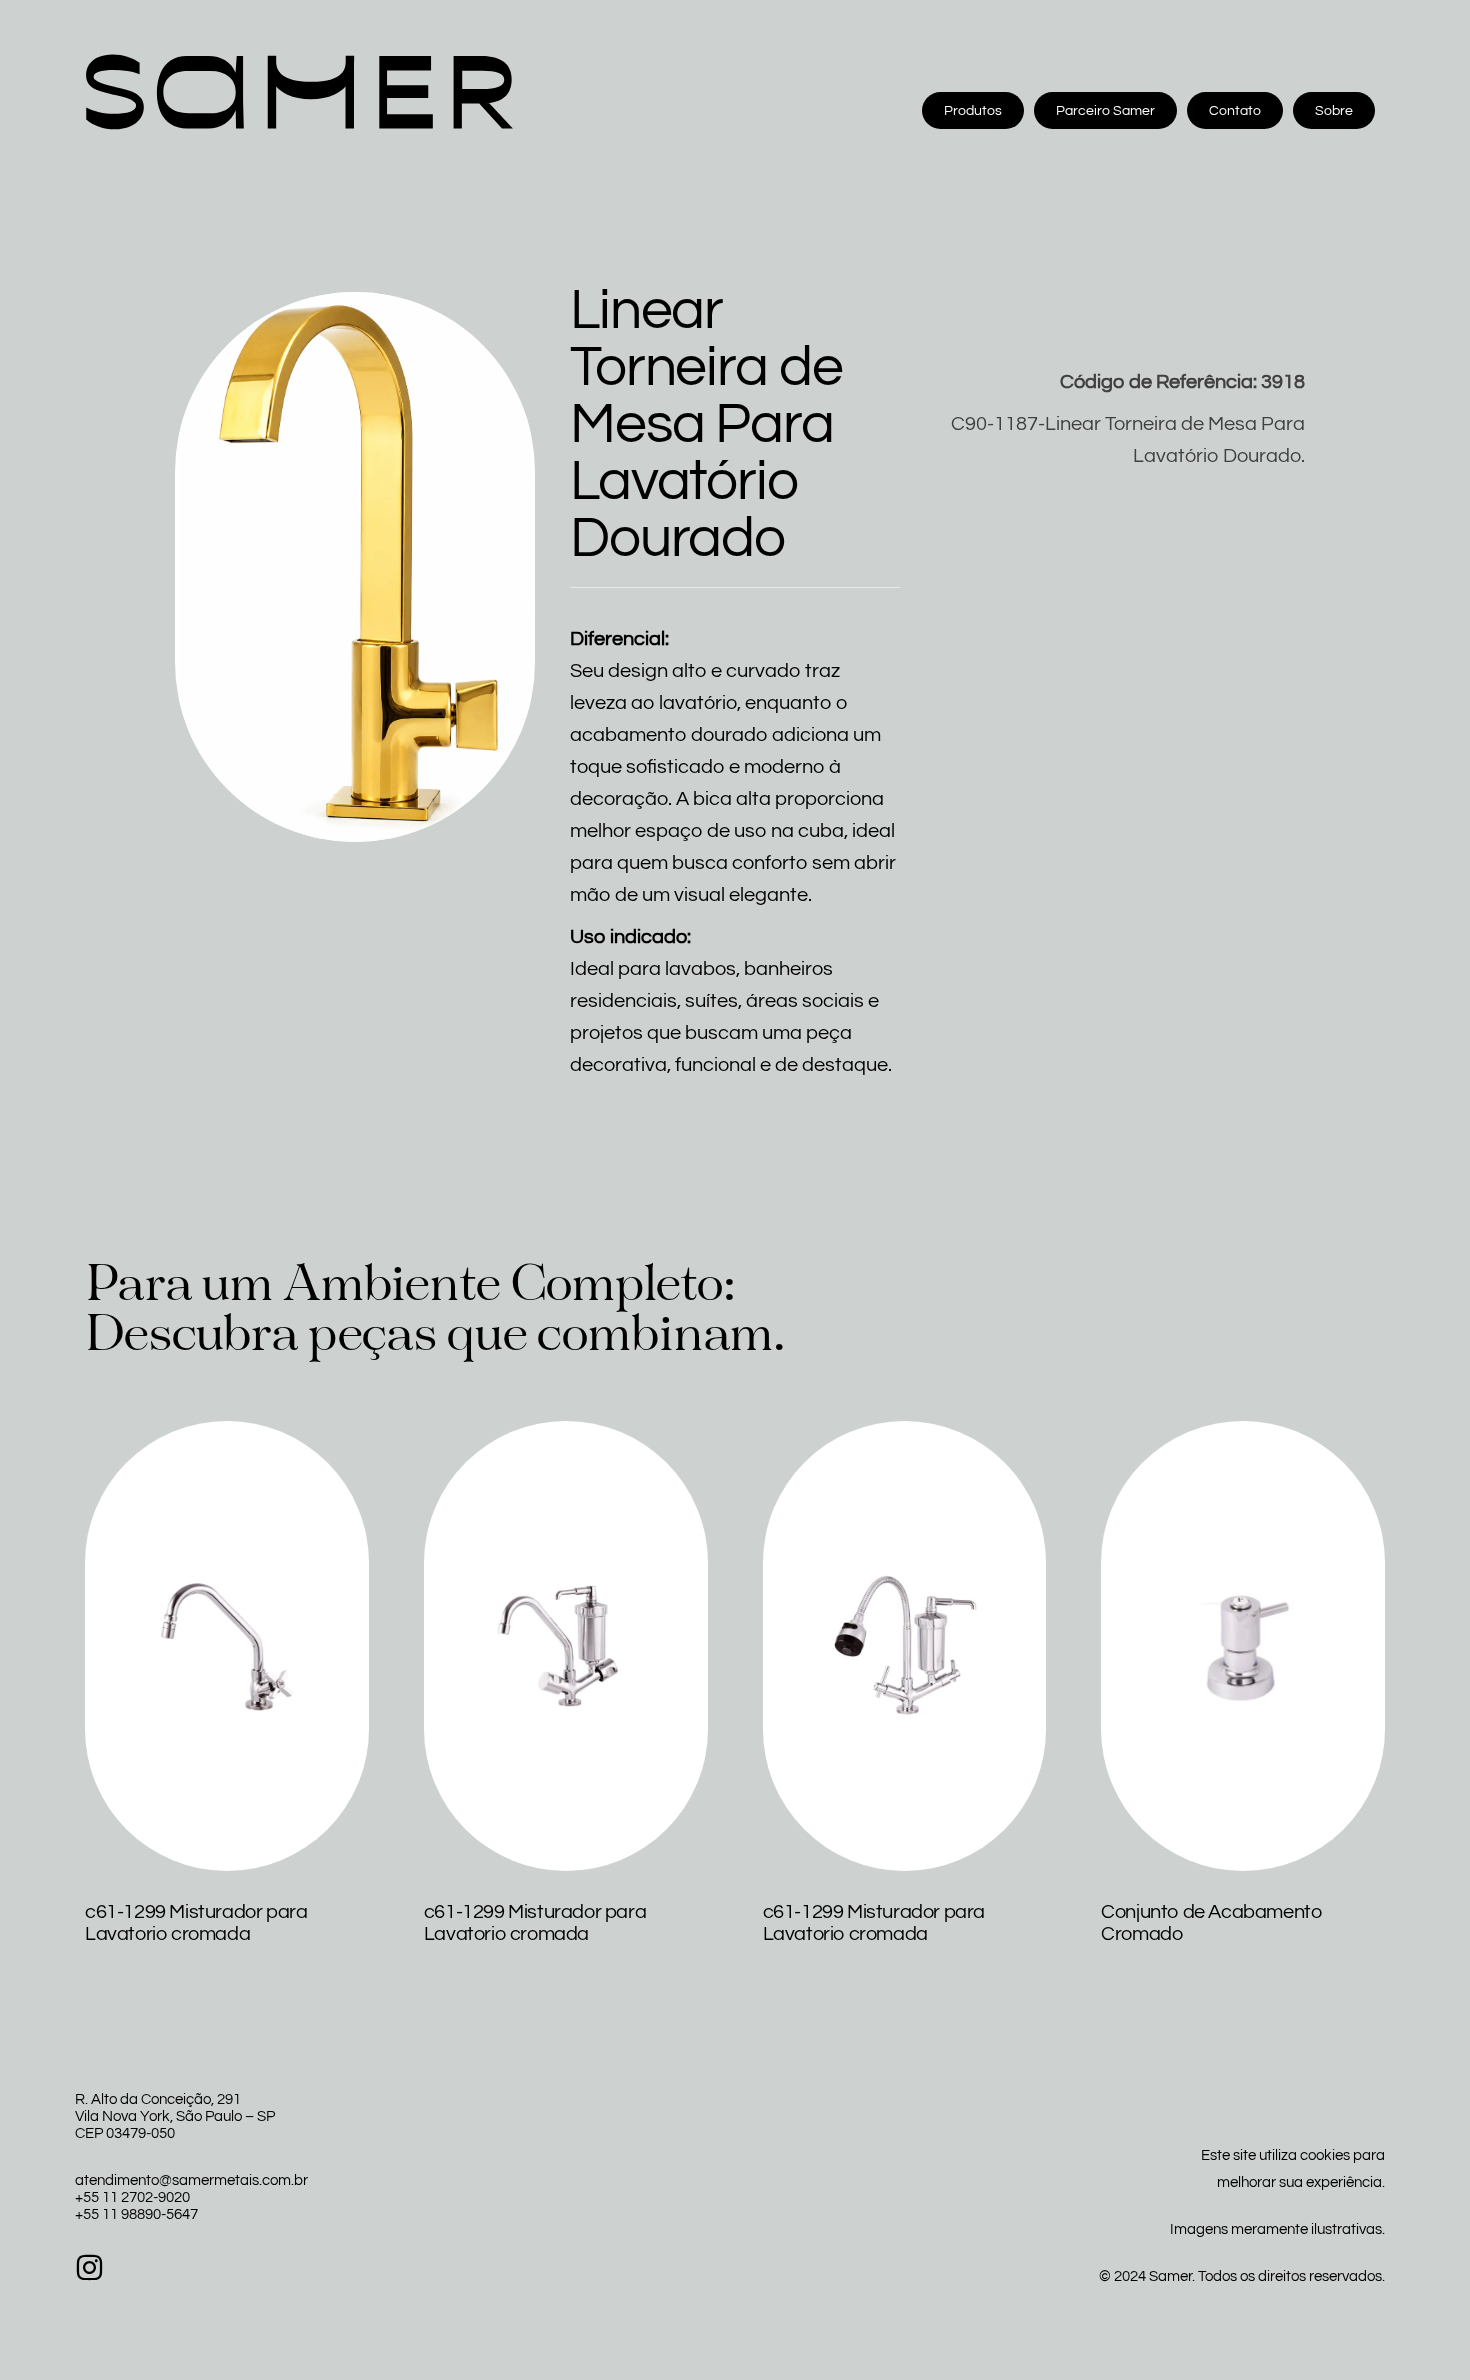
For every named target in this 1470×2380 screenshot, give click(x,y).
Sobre (1334, 111)
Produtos (973, 111)
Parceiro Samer (1105, 111)
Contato (1235, 111)
